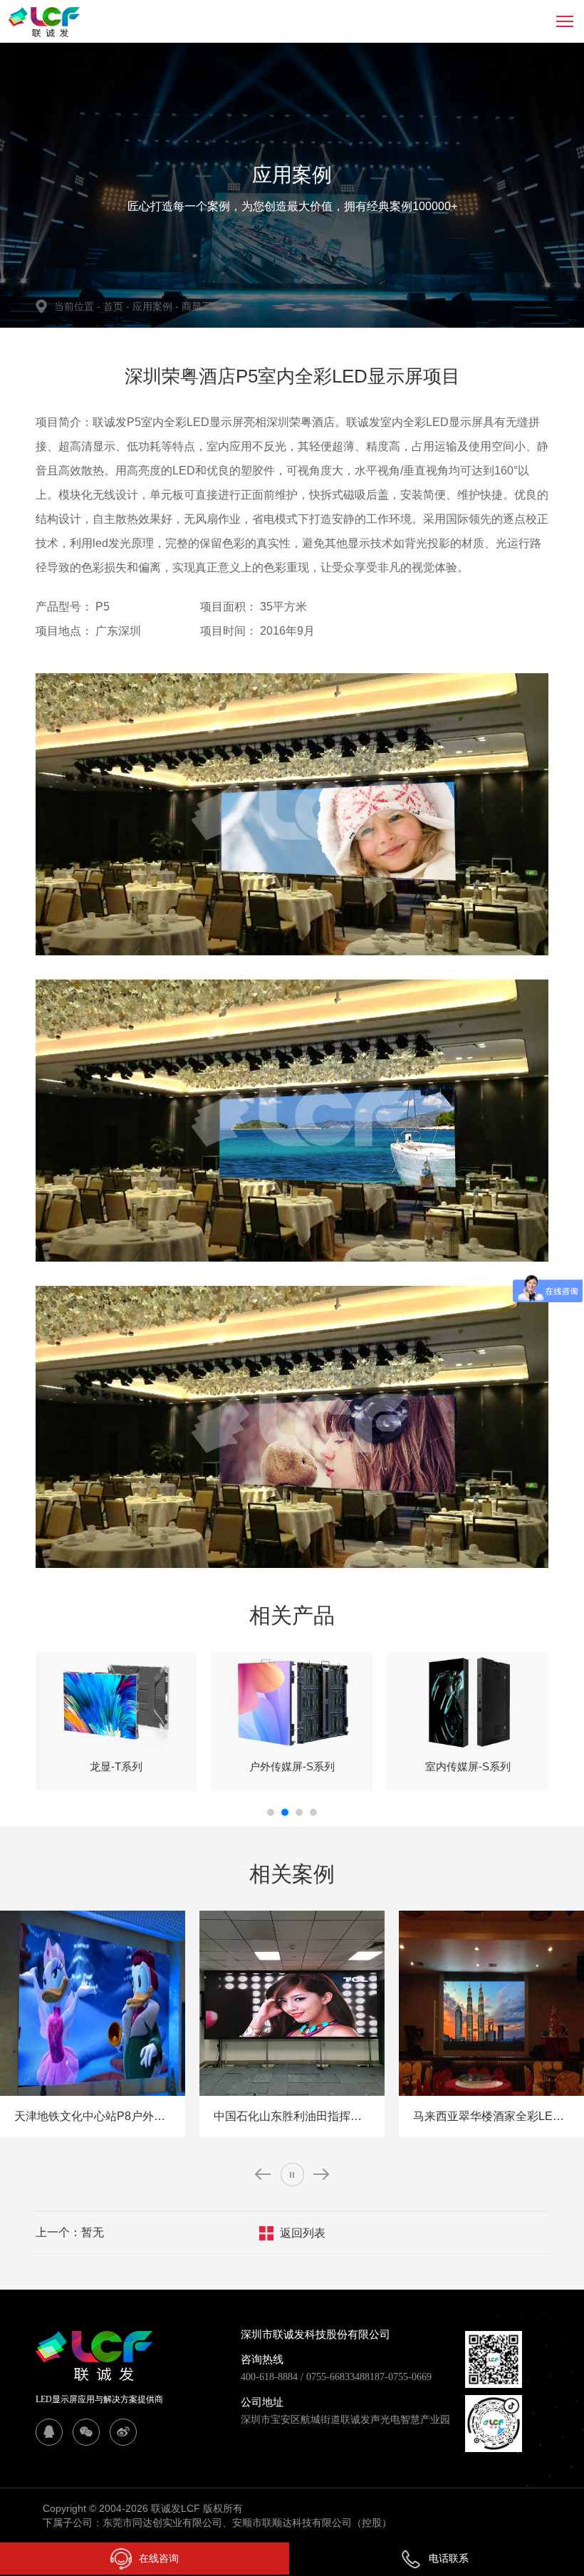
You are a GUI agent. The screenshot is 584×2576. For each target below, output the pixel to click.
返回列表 (303, 2233)
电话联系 (449, 2558)
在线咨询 (159, 2558)
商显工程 (202, 306)
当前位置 (77, 306)
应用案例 (156, 306)
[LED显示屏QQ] (49, 2432)
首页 (115, 306)
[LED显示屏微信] (86, 2432)
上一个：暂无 (70, 2232)
